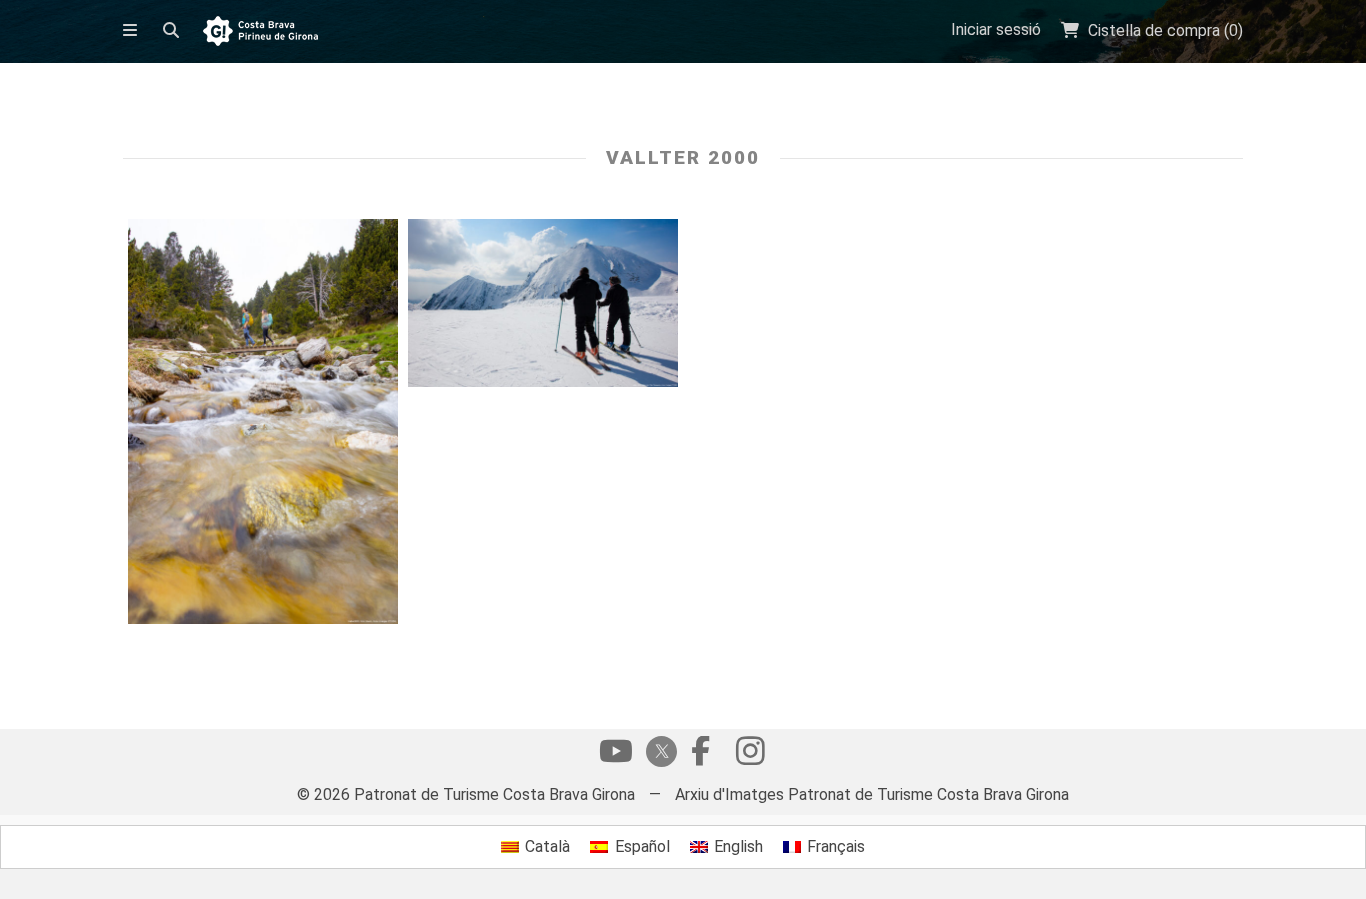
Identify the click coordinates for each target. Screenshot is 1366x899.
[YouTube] (616, 756)
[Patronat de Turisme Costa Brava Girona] (260, 32)
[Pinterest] (750, 756)
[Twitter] (658, 753)
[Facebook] (700, 756)
